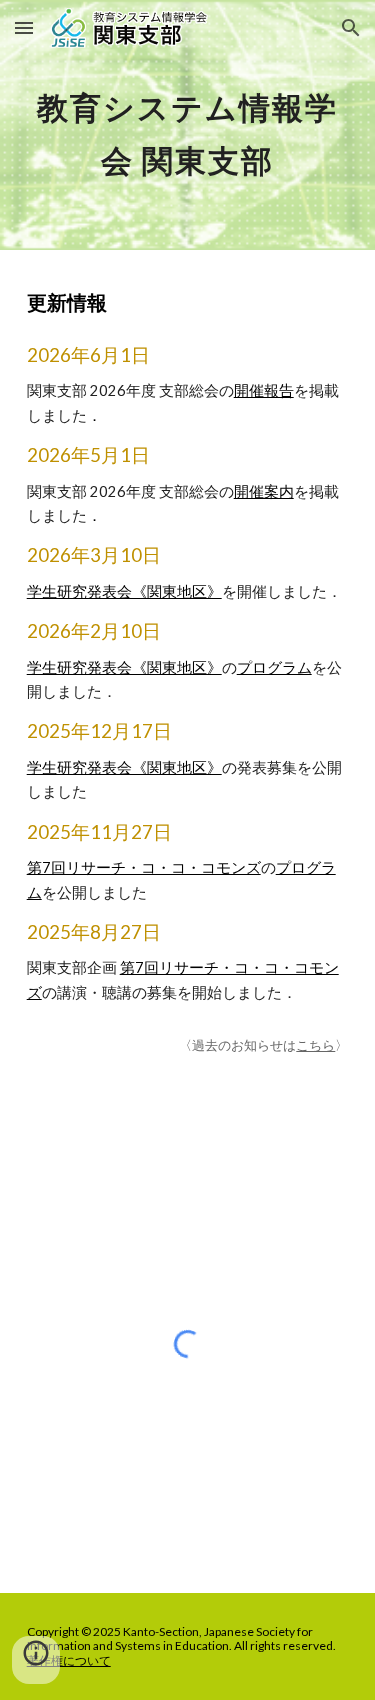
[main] (188, 125)
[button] (24, 27)
